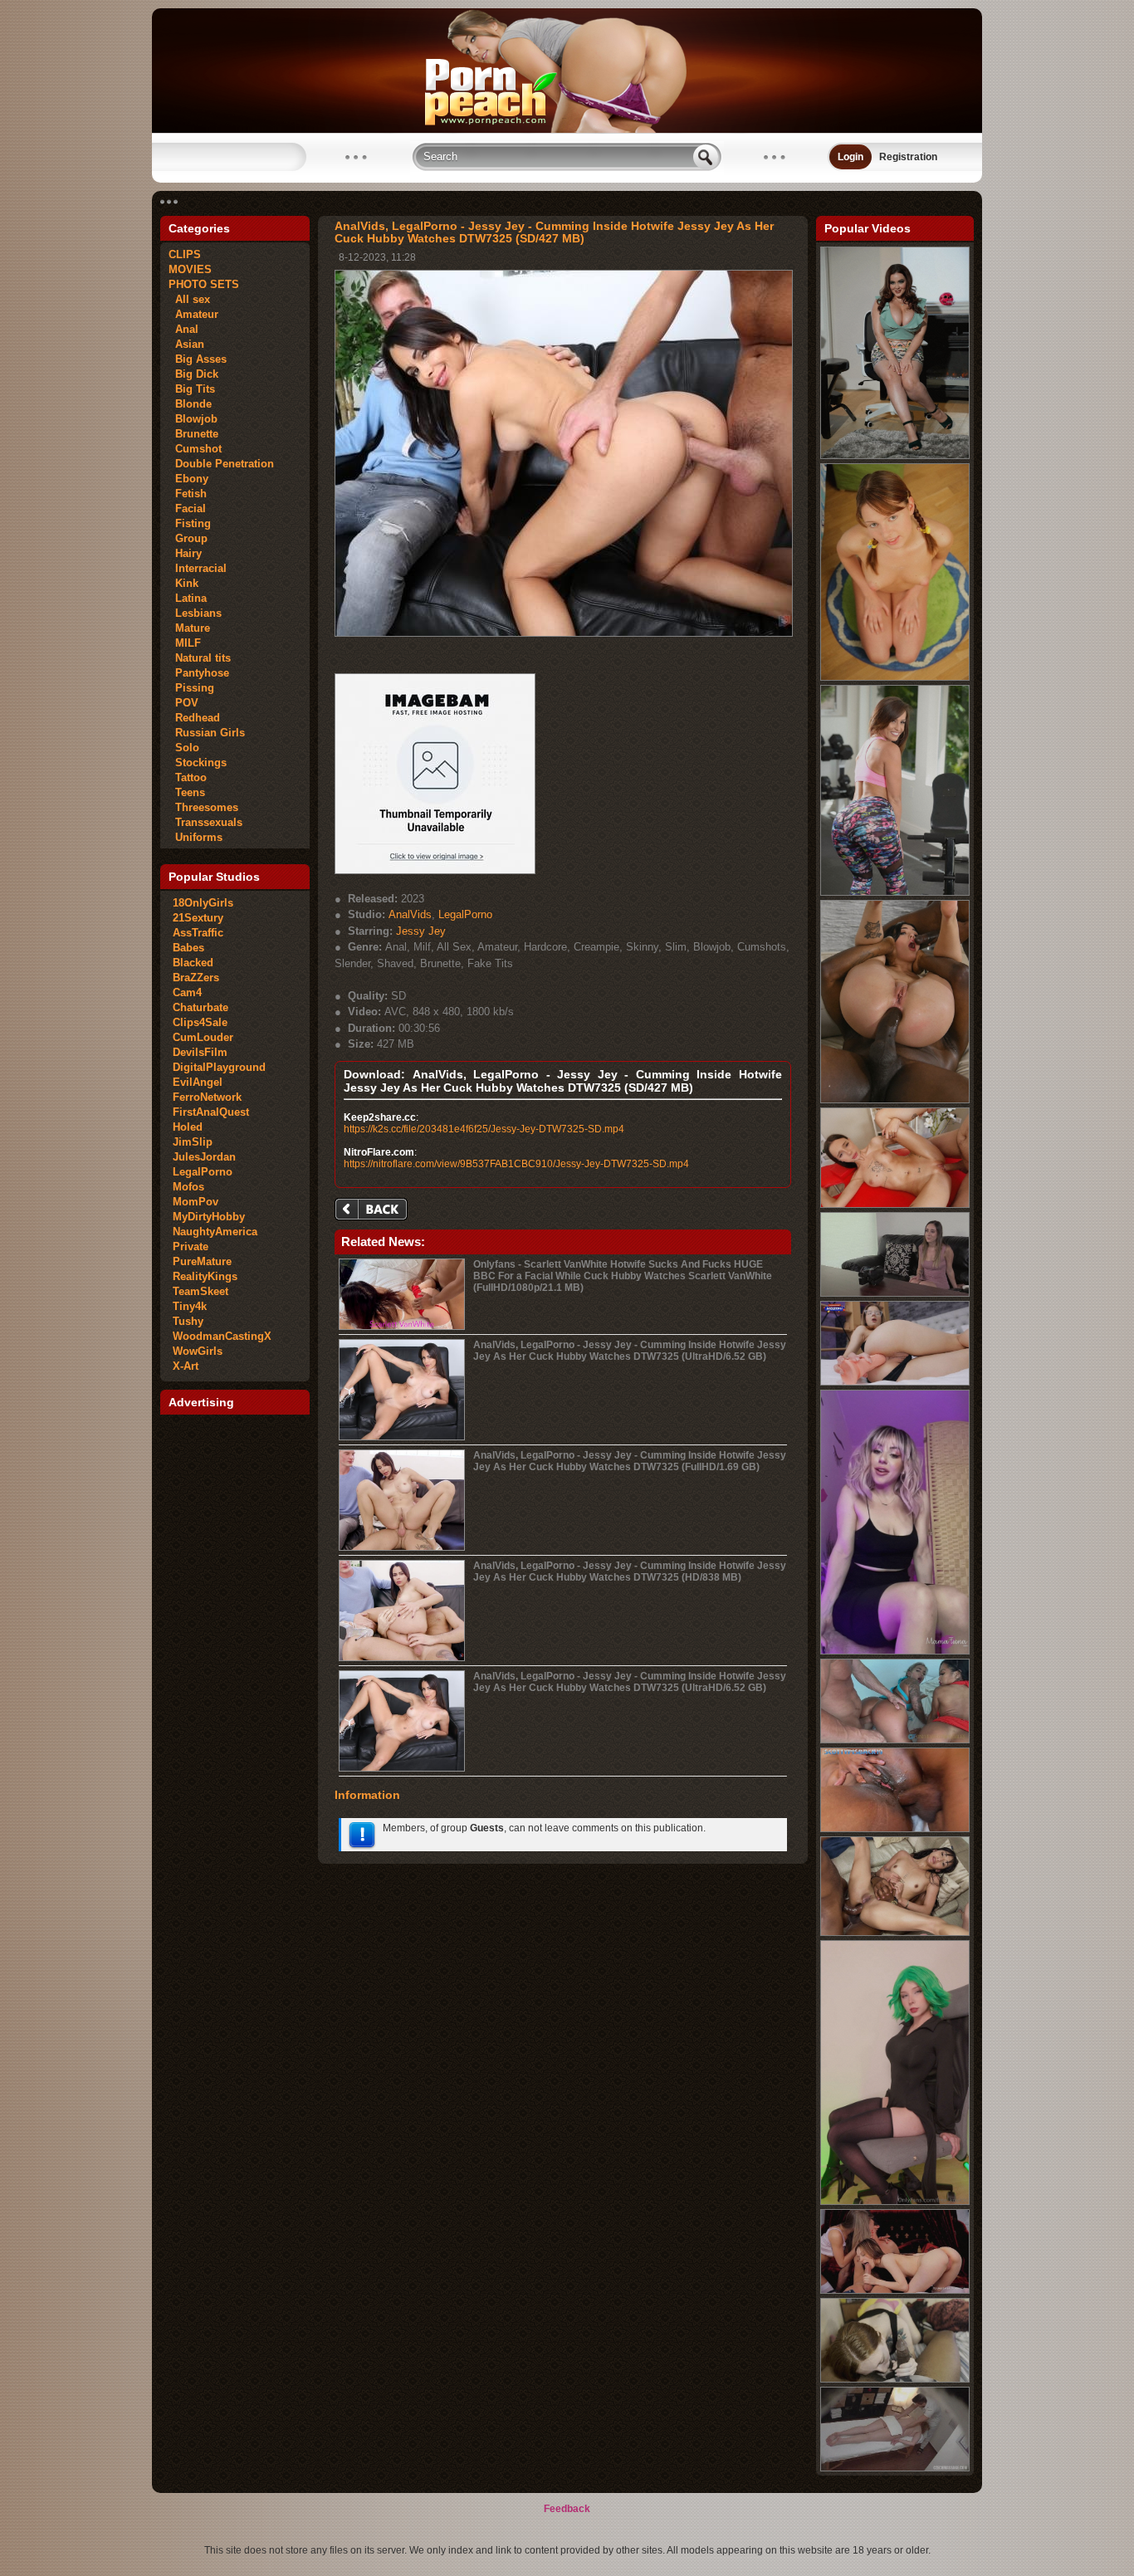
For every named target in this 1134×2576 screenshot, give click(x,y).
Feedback (567, 2509)
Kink (183, 583)
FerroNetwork (207, 1097)
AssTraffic (198, 933)
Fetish (188, 494)
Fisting (190, 523)
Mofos (188, 1187)
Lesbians (195, 613)
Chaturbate (200, 1007)
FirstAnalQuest (211, 1112)
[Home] (567, 130)
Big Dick (193, 374)
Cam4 (187, 992)
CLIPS (185, 254)
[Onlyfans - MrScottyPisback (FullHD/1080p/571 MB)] (895, 1829)
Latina (188, 598)
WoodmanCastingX (222, 1336)
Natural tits (200, 658)
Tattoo (188, 777)
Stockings (198, 763)
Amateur (193, 314)
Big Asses (198, 359)
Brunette (193, 434)
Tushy (188, 1321)
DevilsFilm (200, 1052)
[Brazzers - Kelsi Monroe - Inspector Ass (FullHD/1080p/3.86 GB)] (895, 892)
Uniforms (196, 837)
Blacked (193, 963)
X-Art (186, 1366)
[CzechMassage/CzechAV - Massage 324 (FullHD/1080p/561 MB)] (895, 2468)
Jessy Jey (421, 931)
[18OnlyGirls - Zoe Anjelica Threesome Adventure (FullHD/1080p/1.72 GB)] (895, 2290)
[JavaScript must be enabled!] (374, 1211)
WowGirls (198, 1351)
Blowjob (193, 419)
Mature (189, 628)
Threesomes (203, 807)
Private (191, 1246)
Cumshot (195, 449)
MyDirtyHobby (209, 1217)
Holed (188, 1127)
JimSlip (193, 1142)
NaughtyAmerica (215, 1232)
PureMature (202, 1261)
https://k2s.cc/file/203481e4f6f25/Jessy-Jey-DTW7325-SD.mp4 (484, 1129)
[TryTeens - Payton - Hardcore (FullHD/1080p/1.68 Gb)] (895, 677)
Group (188, 538)
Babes (188, 948)
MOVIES (190, 269)
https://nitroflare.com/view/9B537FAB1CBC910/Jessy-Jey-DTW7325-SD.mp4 (516, 1164)
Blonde (190, 404)
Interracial (198, 568)
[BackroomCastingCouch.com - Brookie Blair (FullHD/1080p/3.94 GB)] (895, 1293)
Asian (186, 344)
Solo (184, 748)
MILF (185, 643)
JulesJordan (204, 1157)
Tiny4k (190, 1306)
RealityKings (205, 1276)
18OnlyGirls (203, 903)
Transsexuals (205, 822)
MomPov (196, 1202)
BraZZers (196, 978)
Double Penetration (221, 464)
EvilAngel (198, 1082)
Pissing (191, 688)
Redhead (194, 718)
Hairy (185, 553)
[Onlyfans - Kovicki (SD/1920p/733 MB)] (895, 2202)
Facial (187, 508)
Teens (187, 792)
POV (183, 703)
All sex (189, 299)
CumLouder (203, 1037)
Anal (183, 329)
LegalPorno (203, 1172)
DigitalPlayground (219, 1067)
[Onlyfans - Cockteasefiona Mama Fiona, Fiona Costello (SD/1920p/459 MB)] (895, 1651)
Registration (908, 157)
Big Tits (192, 389)
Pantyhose (199, 673)
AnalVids (410, 914)
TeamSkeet (200, 1291)
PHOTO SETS (204, 284)
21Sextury (198, 918)
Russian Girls (207, 733)
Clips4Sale (200, 1022)
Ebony (188, 479)
